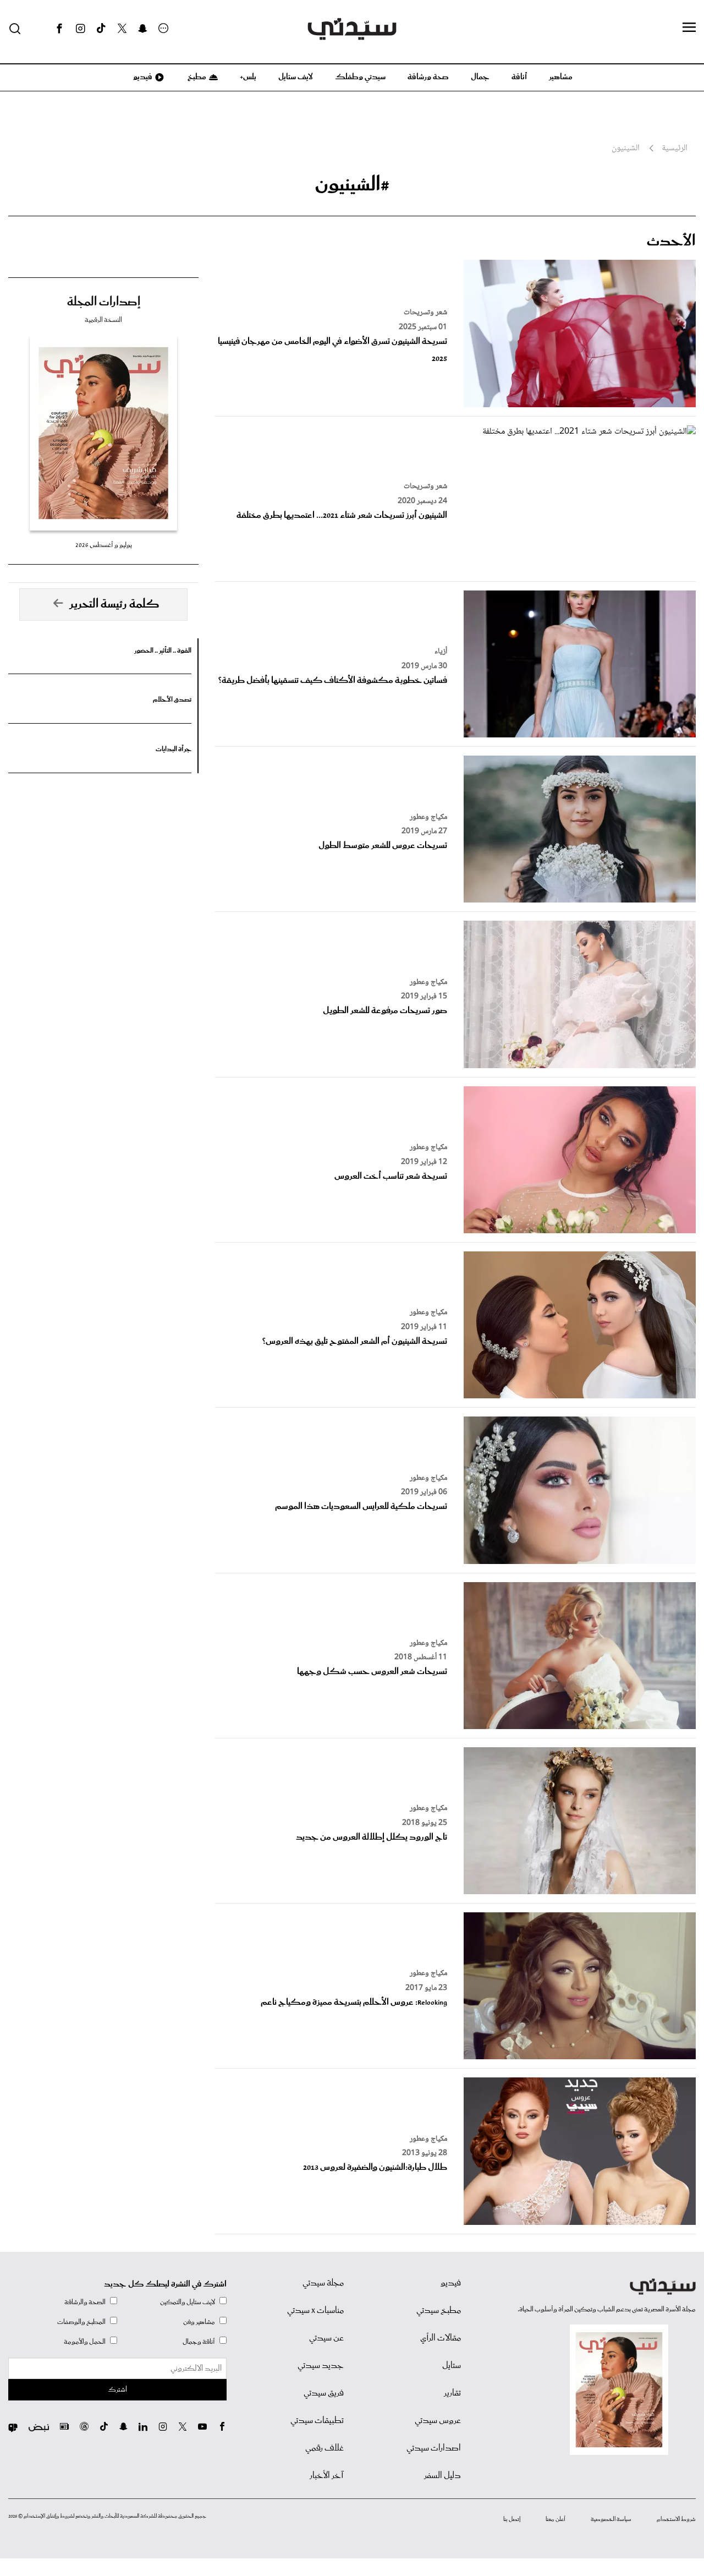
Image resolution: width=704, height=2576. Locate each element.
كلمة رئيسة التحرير (114, 604)
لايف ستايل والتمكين (188, 2302)
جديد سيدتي (321, 2366)
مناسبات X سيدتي (315, 2311)
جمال (480, 77)
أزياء (441, 652)
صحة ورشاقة (428, 77)
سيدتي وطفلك (360, 77)
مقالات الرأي (441, 2338)
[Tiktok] (101, 29)
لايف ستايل (296, 77)
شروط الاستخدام (676, 2519)
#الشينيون (352, 185)
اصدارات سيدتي (434, 2448)
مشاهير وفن (199, 2322)
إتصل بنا (512, 2519)
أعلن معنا (555, 2519)
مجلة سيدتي (323, 2283)
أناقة (519, 77)
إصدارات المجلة (104, 302)
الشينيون (626, 149)
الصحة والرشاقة (85, 2302)
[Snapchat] (143, 29)
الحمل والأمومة (85, 2342)
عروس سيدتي (438, 2421)
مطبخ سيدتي (439, 2311)
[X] (122, 29)
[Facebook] (59, 29)
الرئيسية (675, 149)
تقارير (452, 2393)
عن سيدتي (326, 2338)
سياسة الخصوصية (611, 2519)
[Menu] (689, 28)
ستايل (452, 2366)
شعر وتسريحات (425, 313)
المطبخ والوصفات (81, 2322)
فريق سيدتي (324, 2393)
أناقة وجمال (199, 2342)
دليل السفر (442, 2476)
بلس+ (248, 77)
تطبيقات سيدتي (317, 2421)
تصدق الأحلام (172, 700)
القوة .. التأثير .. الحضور (163, 651)
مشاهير (561, 77)
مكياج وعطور (428, 817)
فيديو (142, 77)
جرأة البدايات (174, 749)
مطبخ (196, 77)
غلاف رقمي (324, 2448)
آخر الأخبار (327, 2476)
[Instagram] (80, 29)
